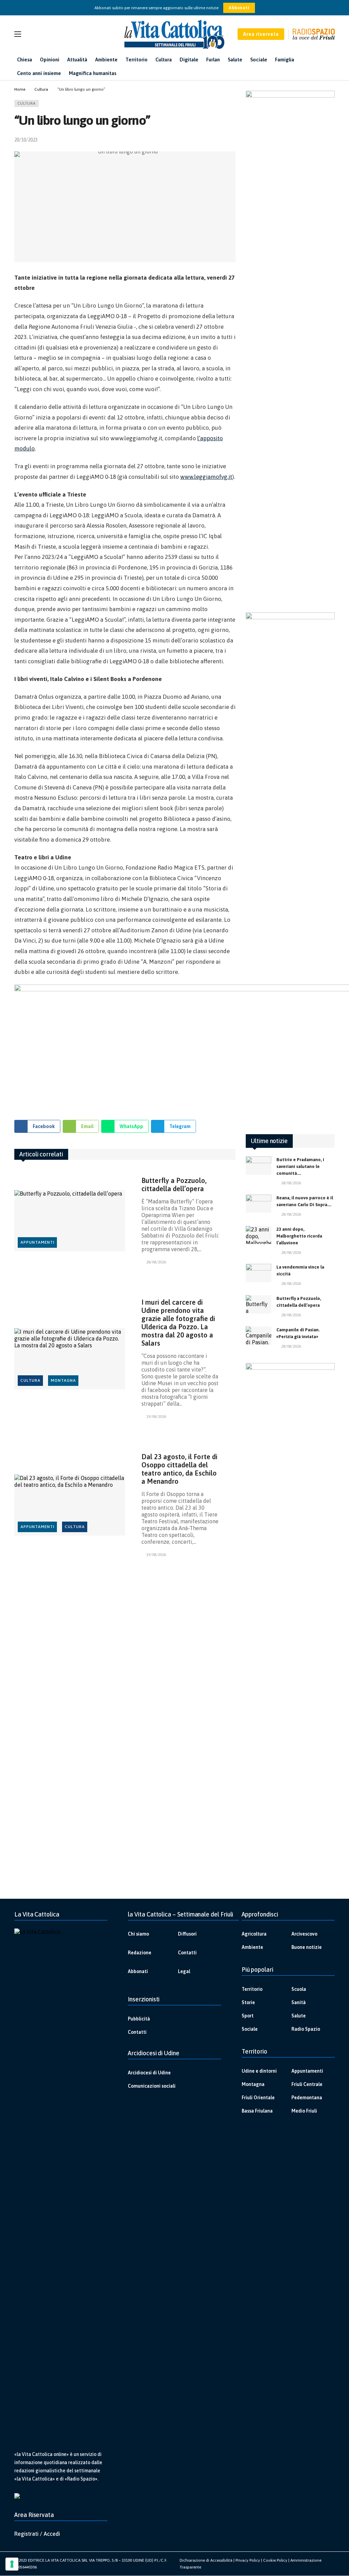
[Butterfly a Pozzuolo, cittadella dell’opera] (70, 1220)
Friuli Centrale (307, 2084)
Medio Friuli (304, 2111)
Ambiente (252, 1947)
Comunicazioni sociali (152, 2086)
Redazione (140, 1953)
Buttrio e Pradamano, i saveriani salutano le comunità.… (300, 1166)
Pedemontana (307, 2098)
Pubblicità (139, 2019)
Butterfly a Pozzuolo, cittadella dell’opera (174, 1185)
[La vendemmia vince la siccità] (259, 1273)
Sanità (299, 2002)
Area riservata (261, 34)
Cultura (27, 103)
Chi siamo (138, 1934)
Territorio (252, 1989)
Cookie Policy (275, 2560)
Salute (299, 2016)
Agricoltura (254, 1934)
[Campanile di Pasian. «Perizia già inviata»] (259, 1336)
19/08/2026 (156, 1417)
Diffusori (187, 1934)
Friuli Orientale (258, 2098)
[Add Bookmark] (233, 140)
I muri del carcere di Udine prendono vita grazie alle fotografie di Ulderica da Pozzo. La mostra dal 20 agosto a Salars (178, 1323)
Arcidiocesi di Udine (149, 2073)
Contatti (187, 1953)
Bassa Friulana (257, 2111)
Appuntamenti (37, 1242)
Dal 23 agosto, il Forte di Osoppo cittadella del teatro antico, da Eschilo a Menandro (179, 1469)
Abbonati (239, 8)
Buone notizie (307, 1947)
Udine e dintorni (259, 2071)
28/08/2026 (156, 1262)
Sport (248, 2016)
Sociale (250, 2029)
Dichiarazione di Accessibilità (206, 2560)
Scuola (299, 1989)
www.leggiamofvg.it (206, 477)
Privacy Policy (248, 2560)
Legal (184, 1971)
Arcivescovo (304, 1934)
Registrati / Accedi (37, 2534)
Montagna (63, 1380)
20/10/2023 (26, 140)
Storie (248, 2002)
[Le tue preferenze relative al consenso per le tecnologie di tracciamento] (12, 2564)
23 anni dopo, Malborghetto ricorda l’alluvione (299, 1236)
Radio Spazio (306, 2029)
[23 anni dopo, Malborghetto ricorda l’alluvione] (259, 1235)
